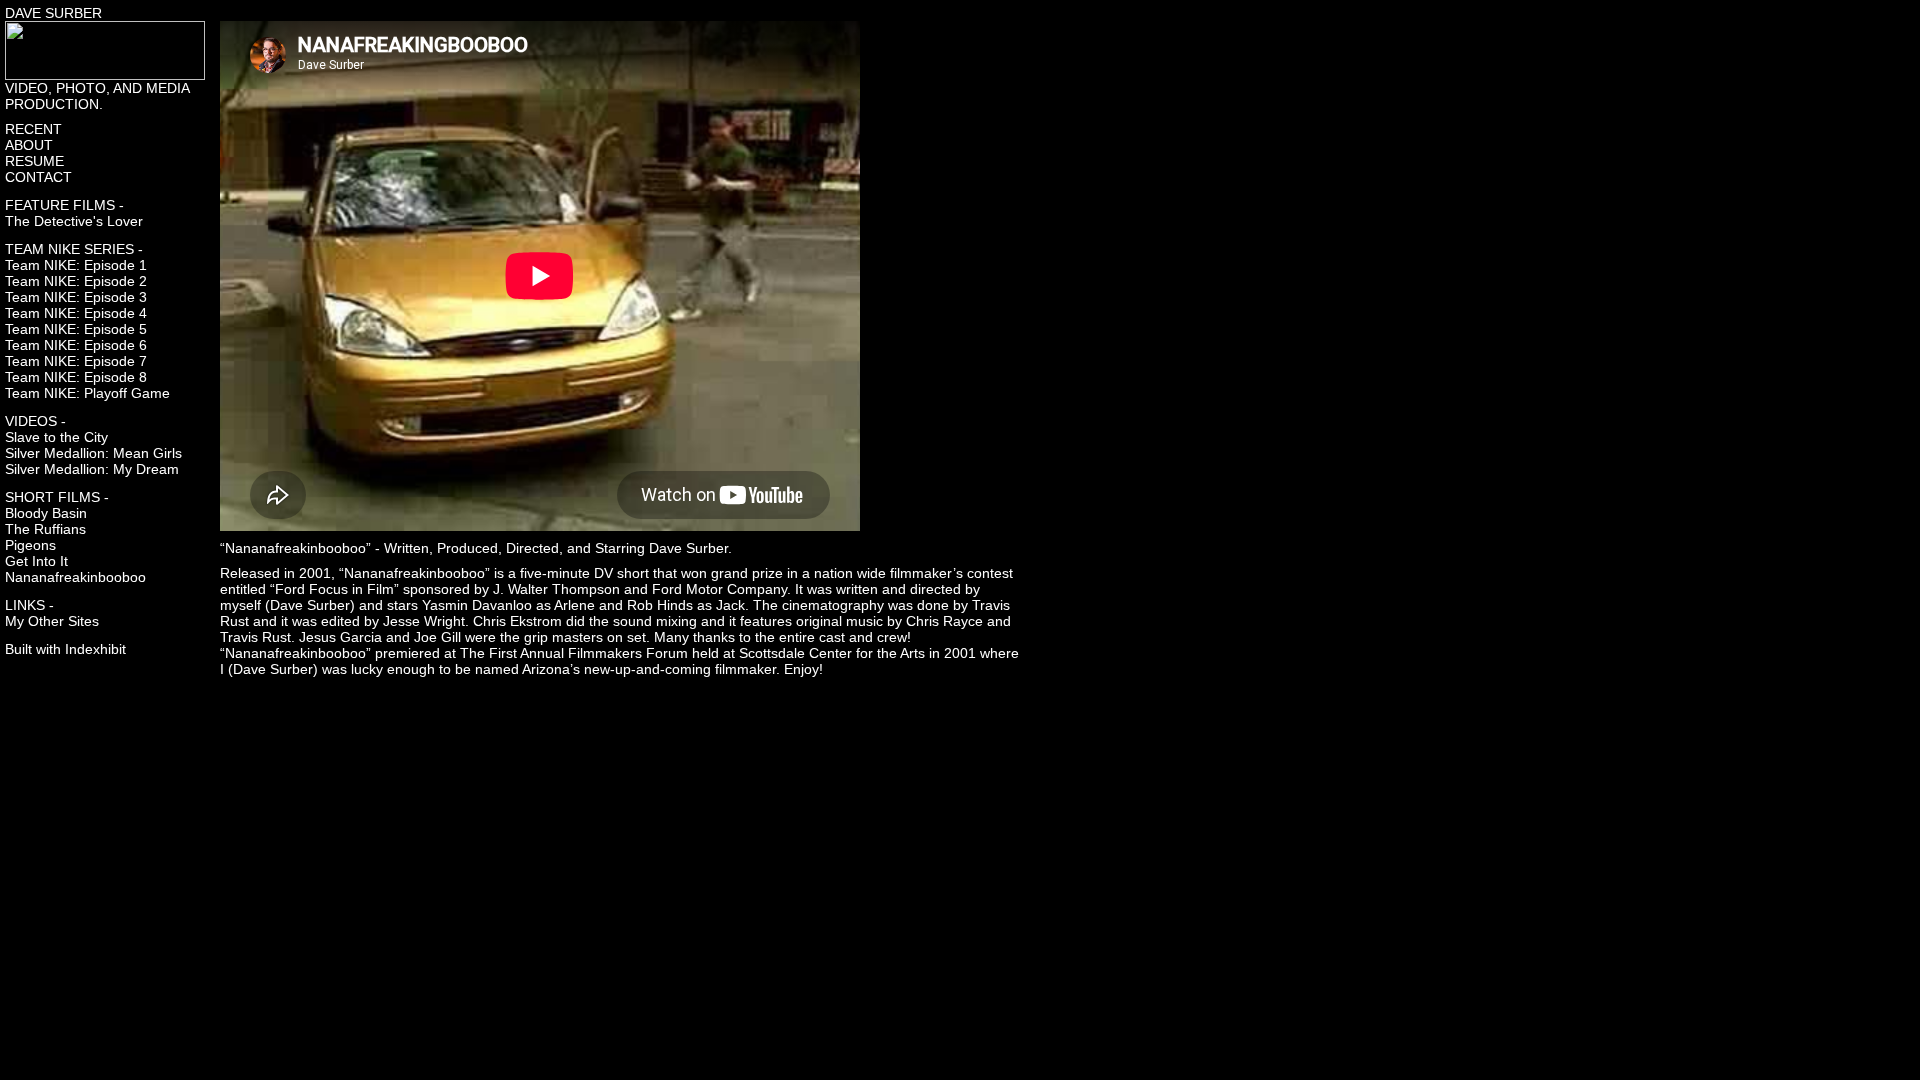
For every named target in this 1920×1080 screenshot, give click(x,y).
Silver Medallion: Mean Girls (93, 453)
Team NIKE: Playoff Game (87, 393)
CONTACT (38, 177)
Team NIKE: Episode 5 (76, 329)
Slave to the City (56, 437)
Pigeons (30, 545)
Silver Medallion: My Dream (92, 469)
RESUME (34, 161)
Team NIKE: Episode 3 (76, 297)
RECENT (33, 129)
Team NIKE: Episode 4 (76, 313)
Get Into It (36, 561)
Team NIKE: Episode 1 (76, 265)
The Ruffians (45, 529)
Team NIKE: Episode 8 (76, 377)
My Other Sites (52, 621)
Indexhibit (95, 649)
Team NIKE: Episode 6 (76, 345)
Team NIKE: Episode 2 (76, 281)
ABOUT (29, 145)
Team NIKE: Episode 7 (76, 361)
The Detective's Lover (74, 221)
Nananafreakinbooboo (75, 577)
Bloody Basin (46, 513)
